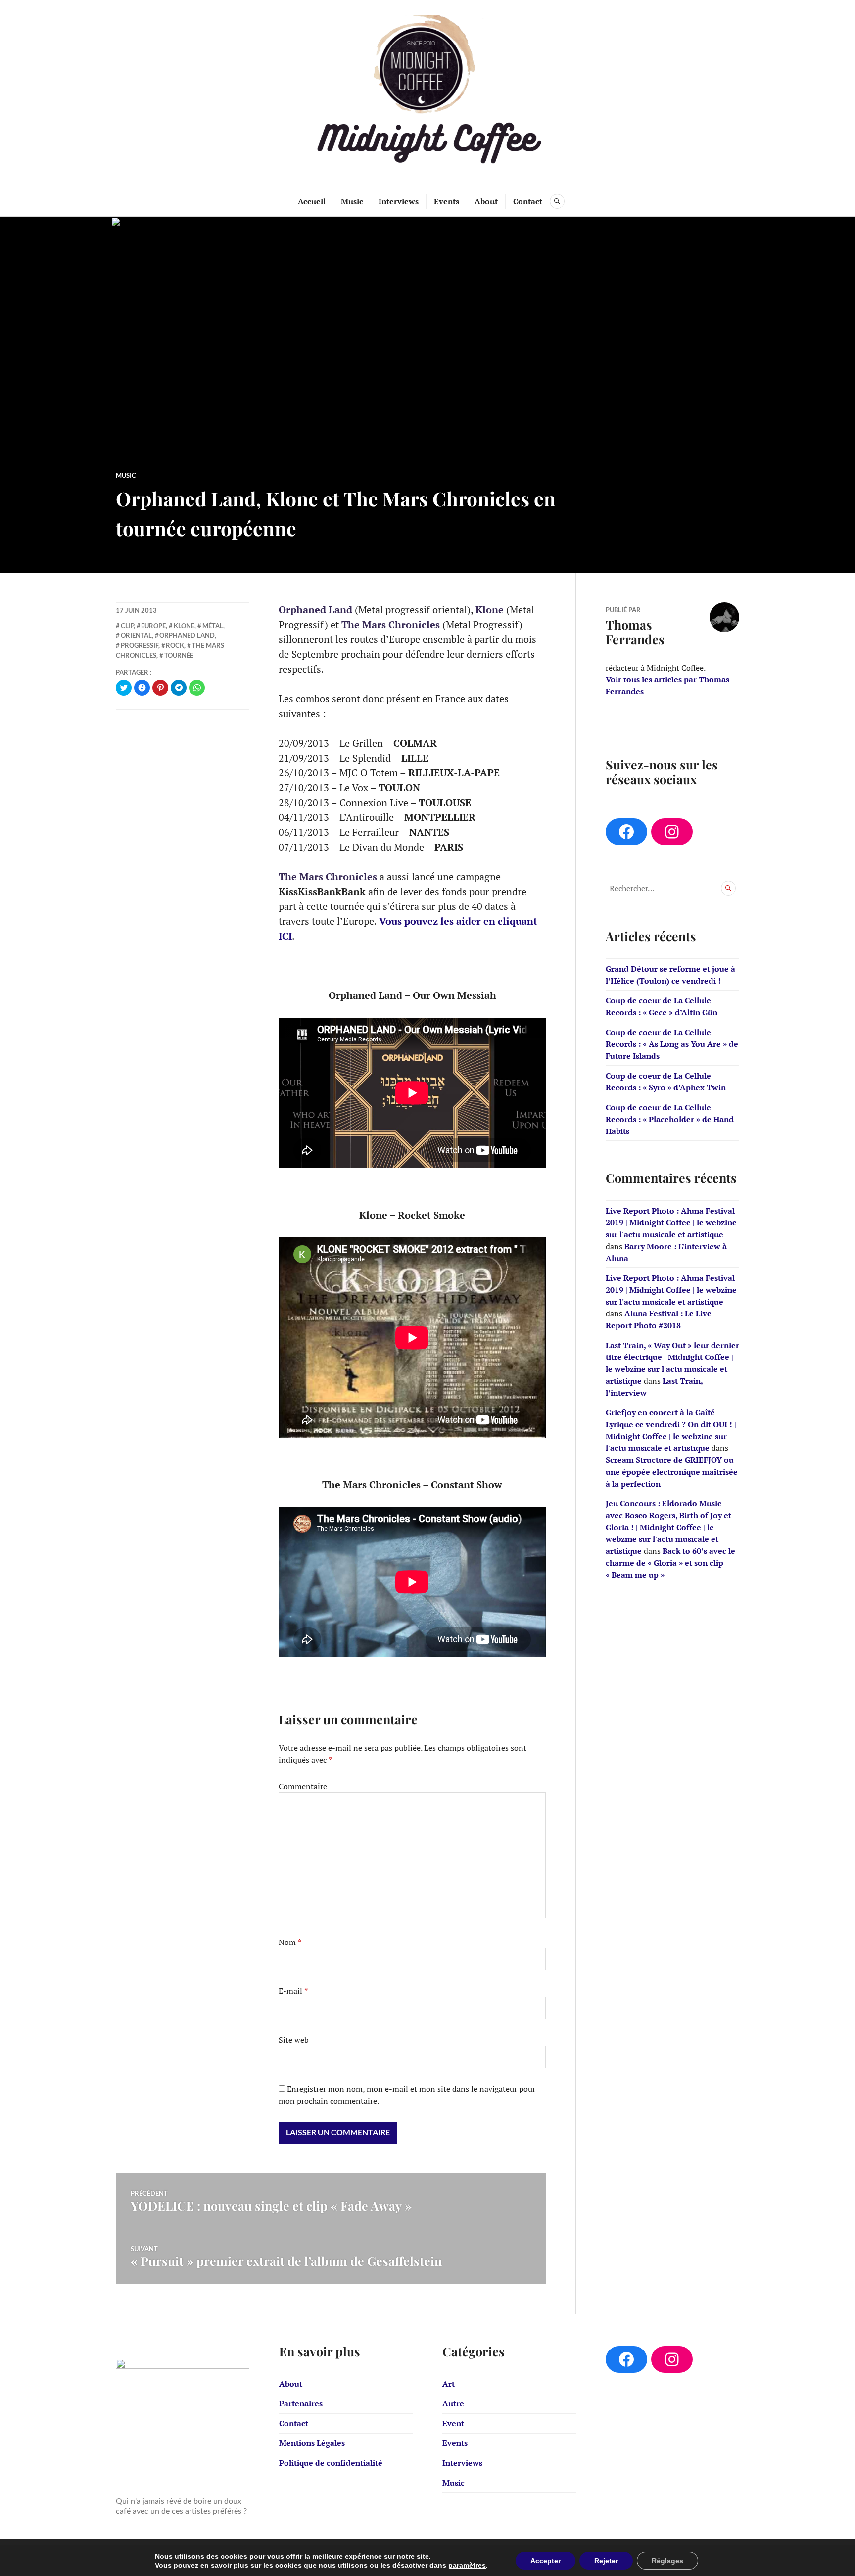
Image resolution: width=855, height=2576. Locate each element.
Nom (290, 1942)
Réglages (667, 2561)
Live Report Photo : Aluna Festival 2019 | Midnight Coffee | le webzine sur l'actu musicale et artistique (671, 1222)
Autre (453, 2403)
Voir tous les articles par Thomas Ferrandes (667, 685)
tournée (179, 655)
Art (449, 2384)
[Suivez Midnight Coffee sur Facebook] (626, 832)
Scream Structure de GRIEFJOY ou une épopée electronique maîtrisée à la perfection (672, 1472)
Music (352, 201)
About (486, 201)
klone (184, 626)
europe (153, 626)
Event (453, 2423)
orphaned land (187, 635)
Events (447, 201)
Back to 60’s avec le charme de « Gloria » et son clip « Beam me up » (670, 1563)
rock (175, 645)
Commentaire (303, 1786)
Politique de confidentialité (331, 2463)
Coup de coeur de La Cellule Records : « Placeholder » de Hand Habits (670, 1119)
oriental (136, 635)
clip (127, 626)
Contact (528, 201)
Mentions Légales (312, 2443)
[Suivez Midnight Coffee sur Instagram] (672, 832)
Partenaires (301, 2403)
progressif (140, 645)
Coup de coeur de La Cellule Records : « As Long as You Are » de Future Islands (672, 1044)
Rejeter (606, 2561)
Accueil (312, 201)
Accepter (546, 2561)
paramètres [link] (467, 2565)
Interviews (399, 201)
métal (213, 626)
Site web (294, 2040)
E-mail (293, 1991)
